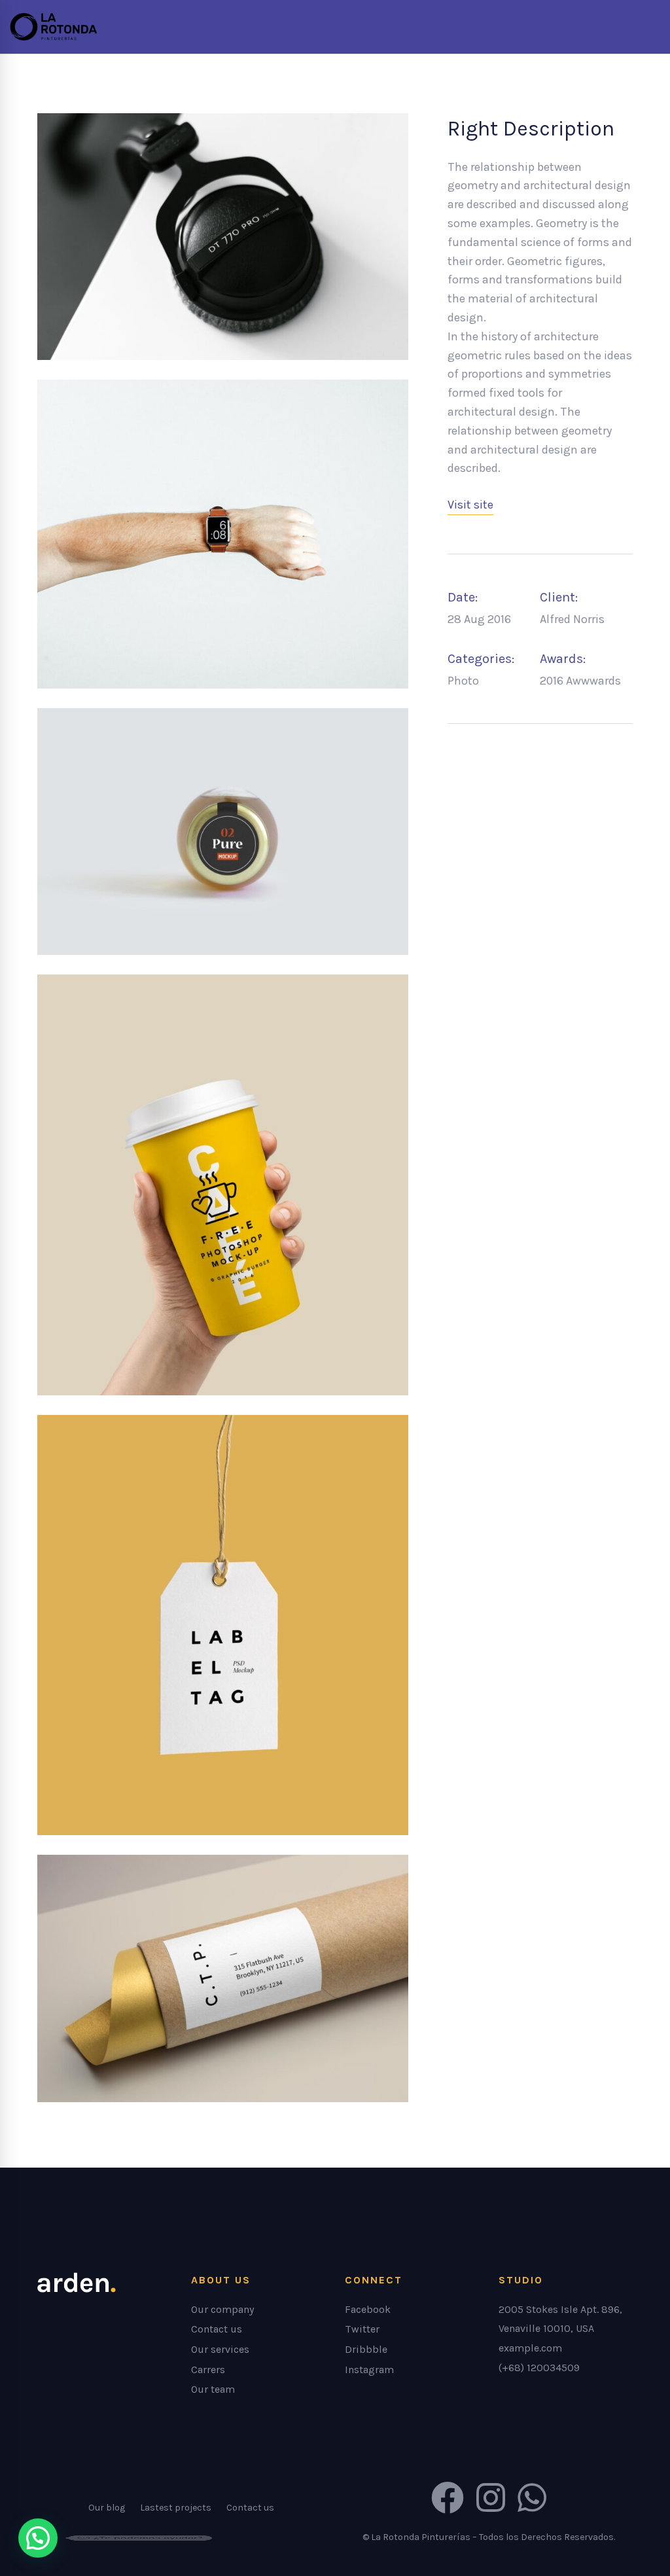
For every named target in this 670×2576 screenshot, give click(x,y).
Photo (463, 681)
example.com (530, 2348)
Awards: (563, 659)
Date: (463, 597)
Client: (559, 597)
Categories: (481, 659)
